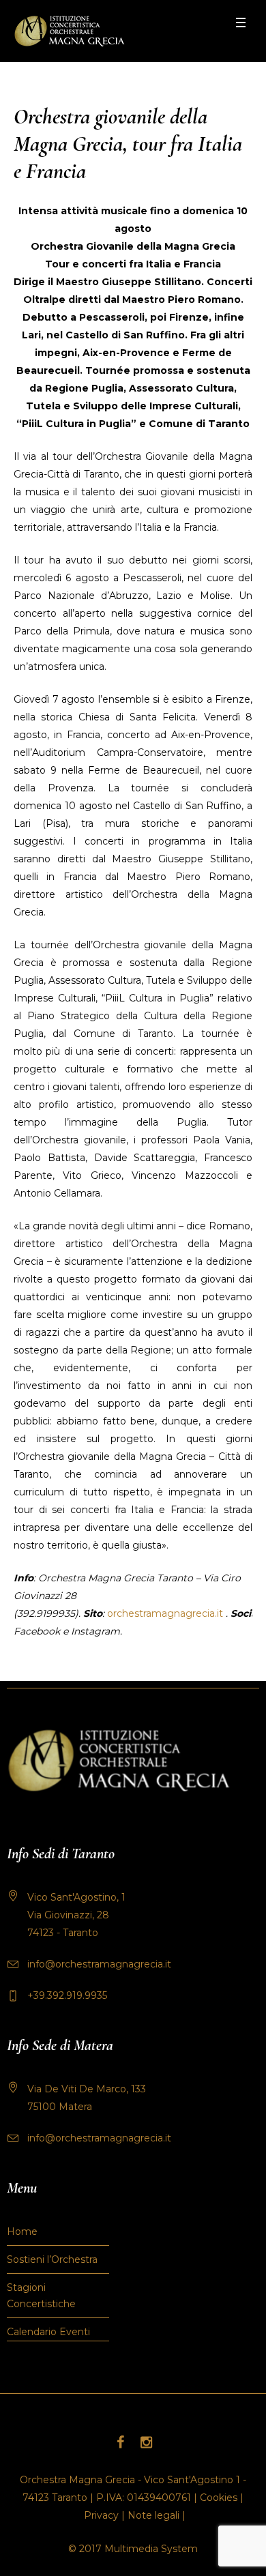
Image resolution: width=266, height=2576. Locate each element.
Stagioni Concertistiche (41, 2296)
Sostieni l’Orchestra (52, 2259)
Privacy (101, 2515)
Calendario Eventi (48, 2332)
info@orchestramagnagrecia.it (99, 1964)
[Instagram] (146, 2442)
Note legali (153, 2515)
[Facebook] (120, 2442)
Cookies (219, 2498)
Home (22, 2231)
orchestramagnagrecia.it (165, 1613)
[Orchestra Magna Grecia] (69, 31)
